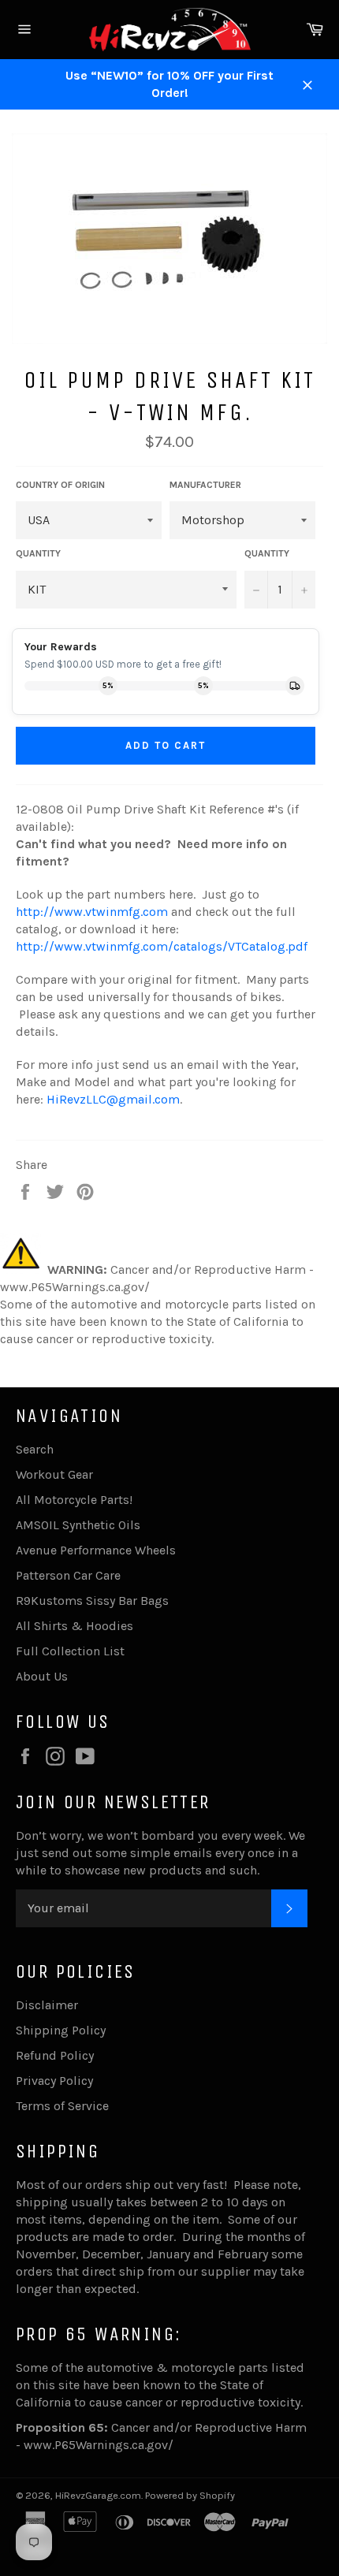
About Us (42, 1676)
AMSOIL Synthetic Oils (78, 1525)
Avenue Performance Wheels (96, 1550)
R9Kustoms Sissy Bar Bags (92, 1601)
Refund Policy (55, 2055)
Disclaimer (47, 2005)
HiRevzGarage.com (98, 2495)
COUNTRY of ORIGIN (60, 485)
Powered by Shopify (190, 2495)
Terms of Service (62, 2106)
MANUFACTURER (205, 485)
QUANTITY (38, 553)
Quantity (267, 553)
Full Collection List (70, 1651)
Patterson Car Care (68, 1575)
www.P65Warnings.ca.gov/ (99, 2445)
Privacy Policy (54, 2081)
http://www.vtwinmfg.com (92, 912)
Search (35, 1449)
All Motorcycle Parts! (74, 1500)
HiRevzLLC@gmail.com (113, 1099)
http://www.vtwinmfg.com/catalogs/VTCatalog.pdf (162, 946)
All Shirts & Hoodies (75, 1626)
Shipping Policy (61, 2030)
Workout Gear (54, 1474)
